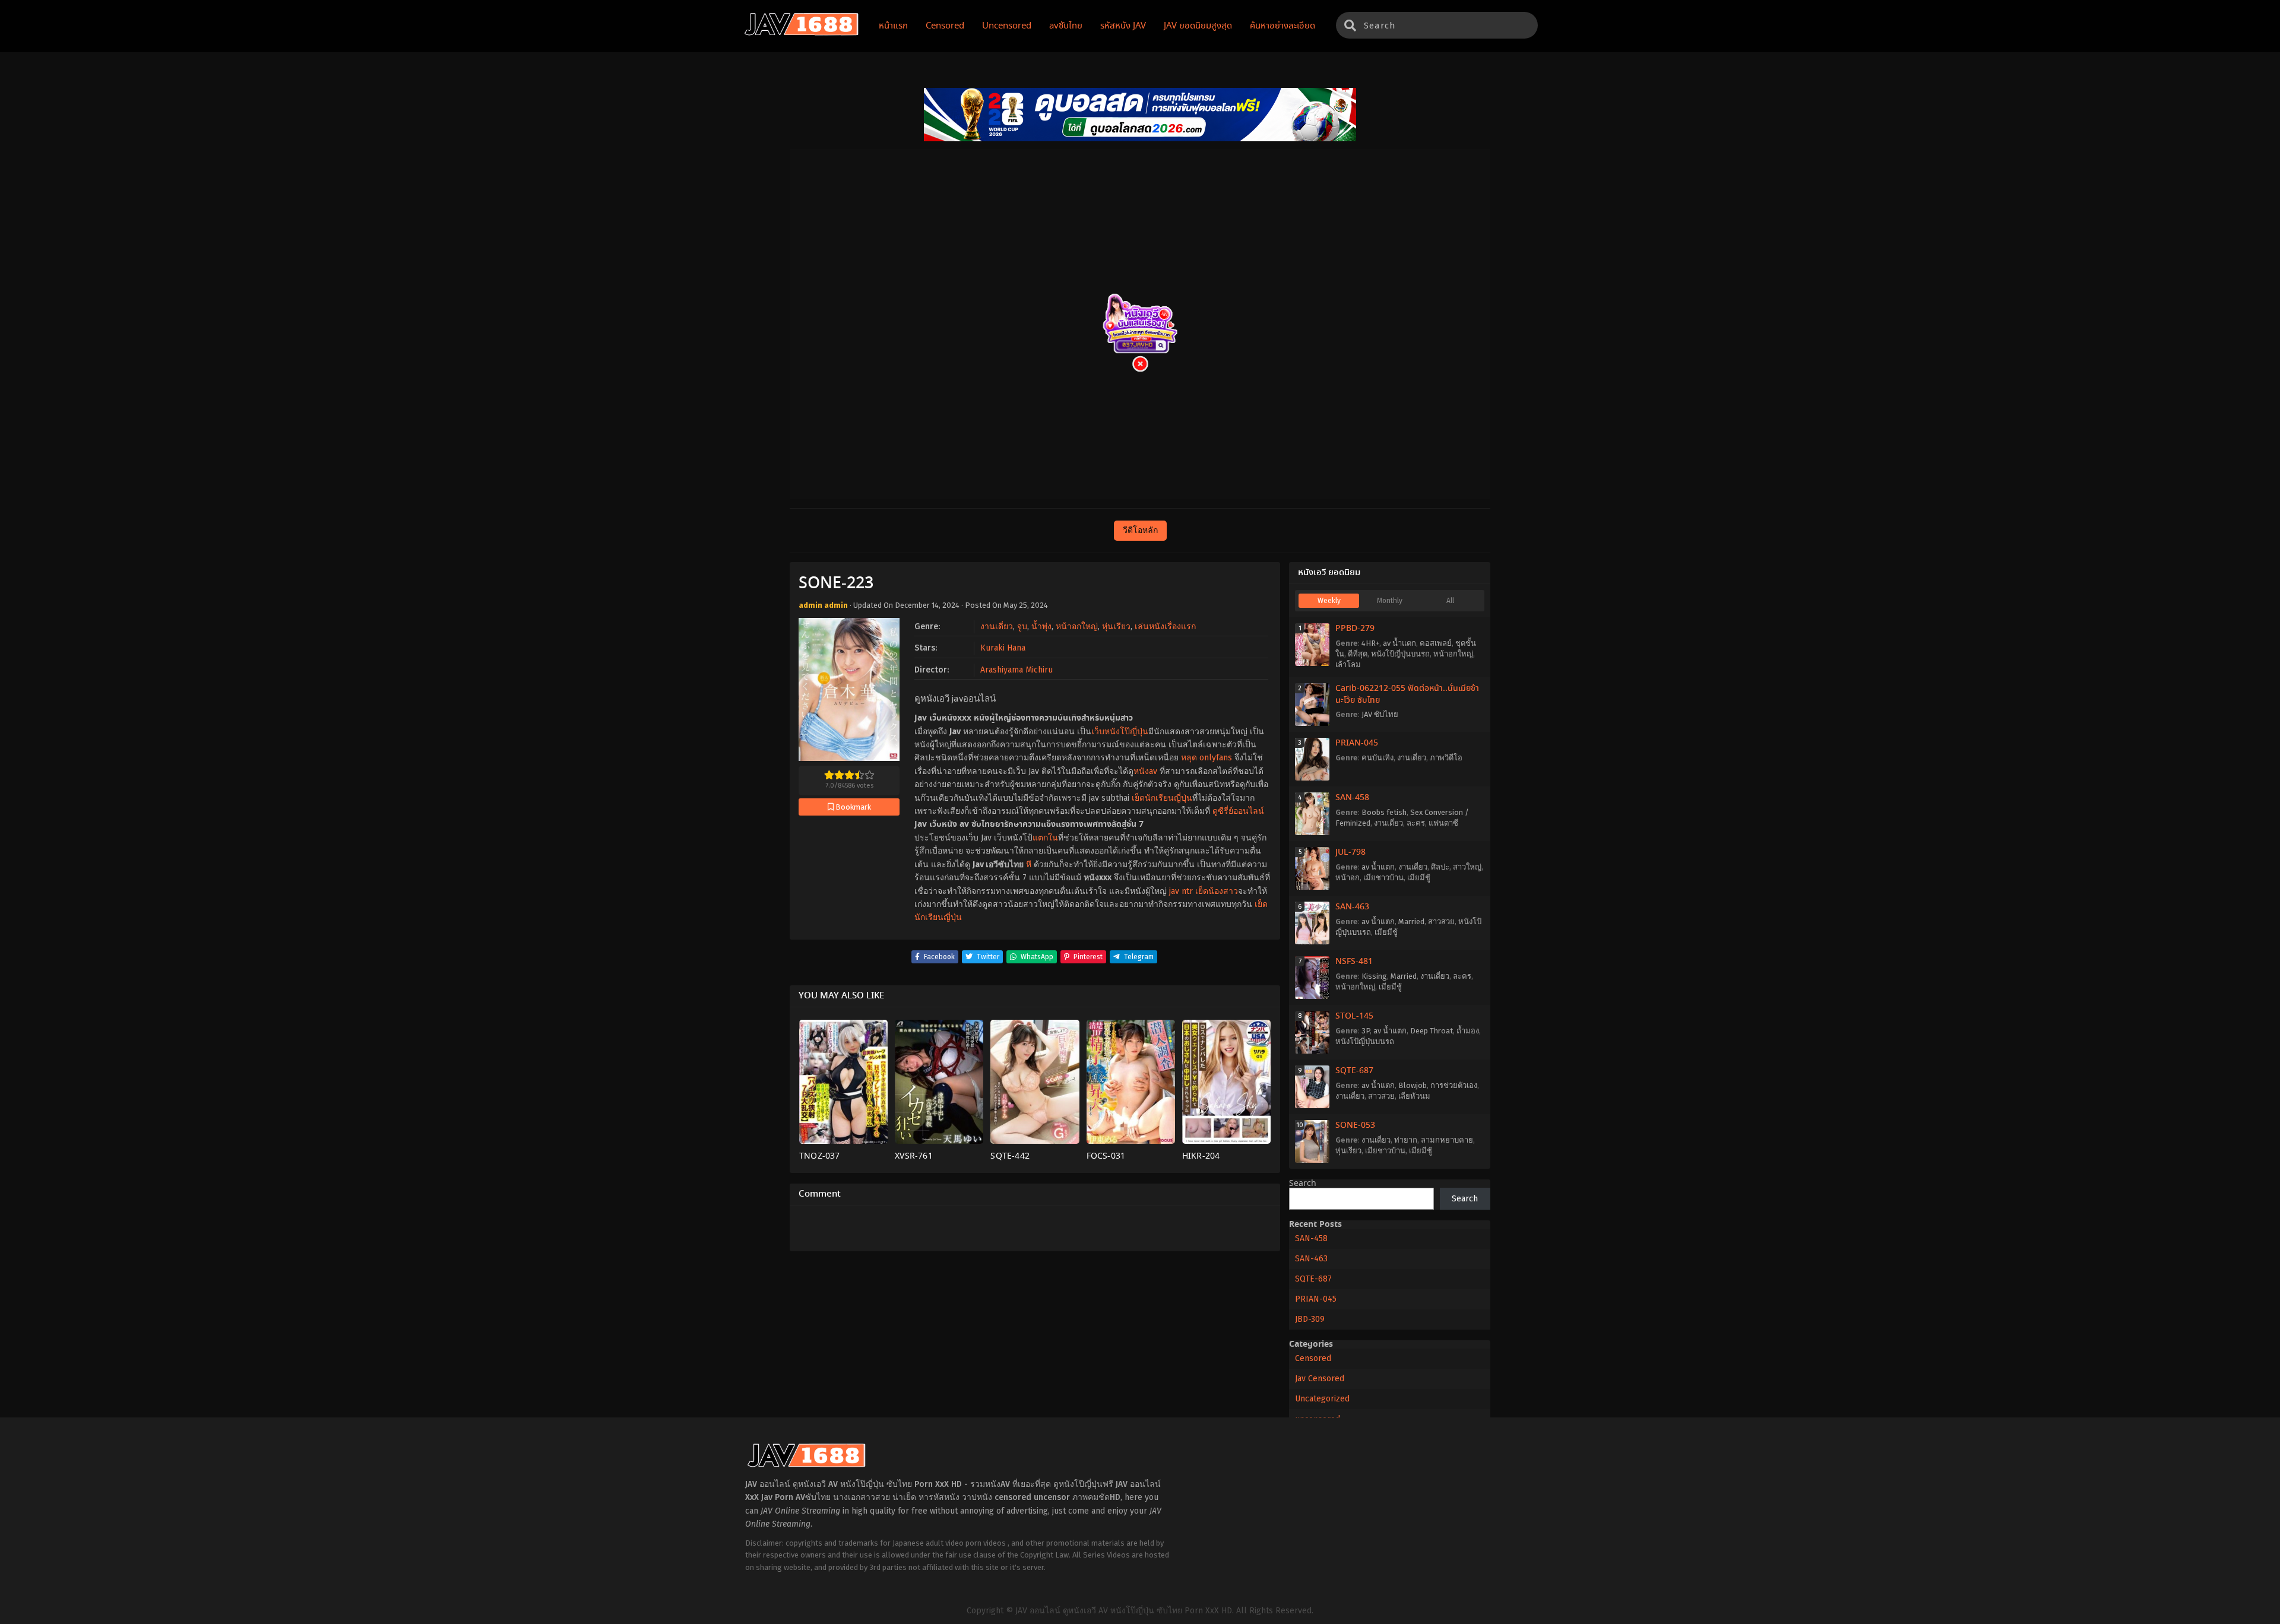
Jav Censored (1320, 1379)
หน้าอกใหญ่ (1077, 627)
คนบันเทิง (1377, 758)
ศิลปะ (1440, 867)
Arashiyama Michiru (1016, 670)
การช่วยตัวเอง (1454, 1085)
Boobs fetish (1384, 812)
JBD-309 (1310, 1319)
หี (1029, 865)
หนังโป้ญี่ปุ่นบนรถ (1400, 654)
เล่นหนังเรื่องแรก (1165, 627)
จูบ (1022, 627)
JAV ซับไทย (1380, 714)
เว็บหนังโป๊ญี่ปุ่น (1120, 732)
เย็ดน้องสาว (1217, 891)
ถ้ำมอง (1468, 1031)
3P (1366, 1031)
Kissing (1374, 976)
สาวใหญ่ (1467, 867)
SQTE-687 (1354, 1071)
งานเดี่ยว (997, 627)
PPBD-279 (1355, 629)
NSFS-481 (1354, 962)
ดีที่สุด (1358, 654)
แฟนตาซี (1443, 823)
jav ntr (1181, 891)
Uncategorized (1322, 1399)
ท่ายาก (1406, 1140)
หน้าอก (1348, 878)
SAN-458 (1352, 798)
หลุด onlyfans (1206, 758)
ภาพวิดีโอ (1446, 758)
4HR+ (1370, 643)
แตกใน (1045, 838)
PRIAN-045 (1357, 743)
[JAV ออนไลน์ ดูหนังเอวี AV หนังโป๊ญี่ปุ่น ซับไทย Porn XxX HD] (802, 33)
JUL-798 (1350, 852)
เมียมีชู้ (1419, 878)
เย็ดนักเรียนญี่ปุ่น (1162, 798)
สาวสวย (1441, 922)
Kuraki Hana (1003, 648)
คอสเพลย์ (1436, 643)
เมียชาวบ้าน (1383, 878)
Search (1303, 1184)
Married (1411, 922)
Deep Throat (1432, 1031)
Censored (1313, 1358)
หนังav (1145, 771)
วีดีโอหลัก (1140, 530)
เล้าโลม (1348, 664)
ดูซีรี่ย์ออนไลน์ (1238, 811)
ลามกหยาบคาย (1447, 1140)
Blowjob (1413, 1085)
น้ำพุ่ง (1041, 627)
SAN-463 (1352, 907)
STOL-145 (1354, 1016)
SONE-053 (1355, 1125)
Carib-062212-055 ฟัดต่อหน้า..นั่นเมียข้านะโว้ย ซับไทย (1407, 694)
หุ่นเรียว (1116, 627)
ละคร (1416, 823)
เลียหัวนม (1414, 1096)
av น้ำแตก (1399, 643)
